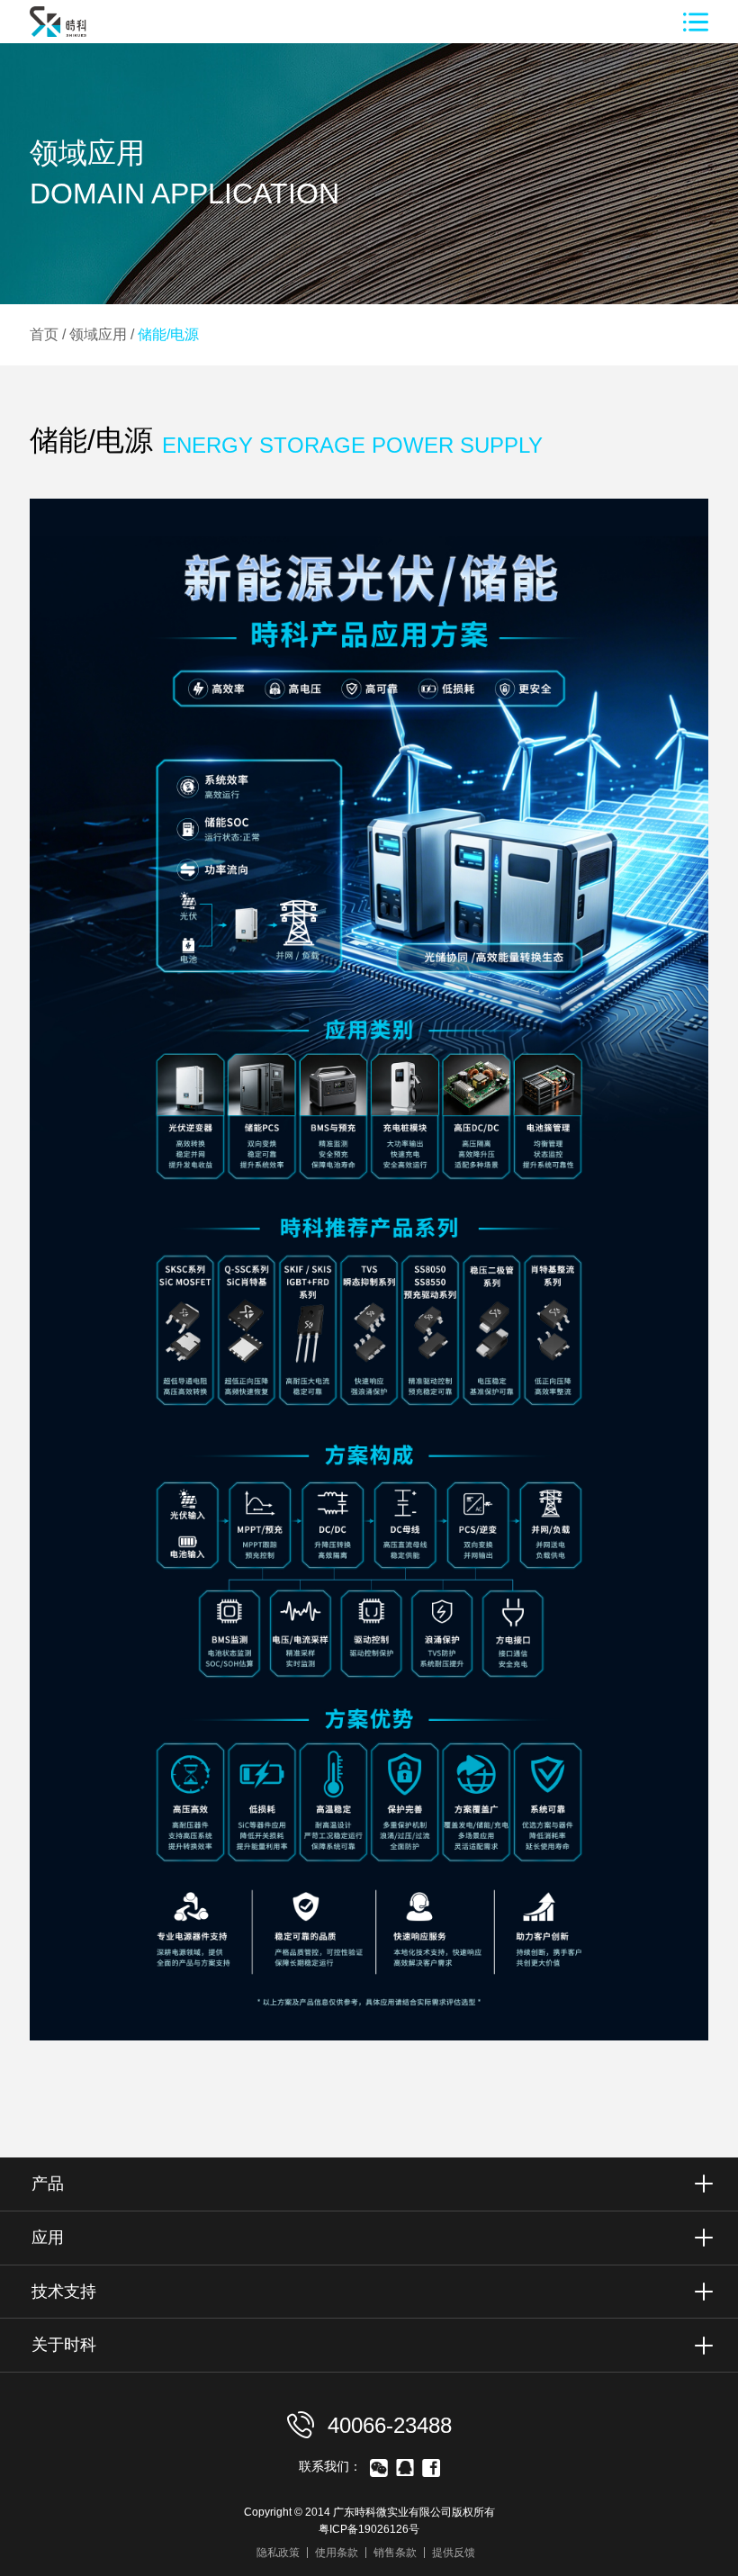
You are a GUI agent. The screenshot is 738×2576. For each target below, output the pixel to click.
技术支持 (64, 2292)
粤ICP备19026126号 (369, 2529)
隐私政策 (278, 2553)
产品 (48, 2184)
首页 (44, 334)
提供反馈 (454, 2553)
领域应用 (98, 334)
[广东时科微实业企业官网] (70, 38)
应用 (48, 2238)
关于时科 (64, 2345)
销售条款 (395, 2553)
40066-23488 (387, 2425)
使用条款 (337, 2553)
